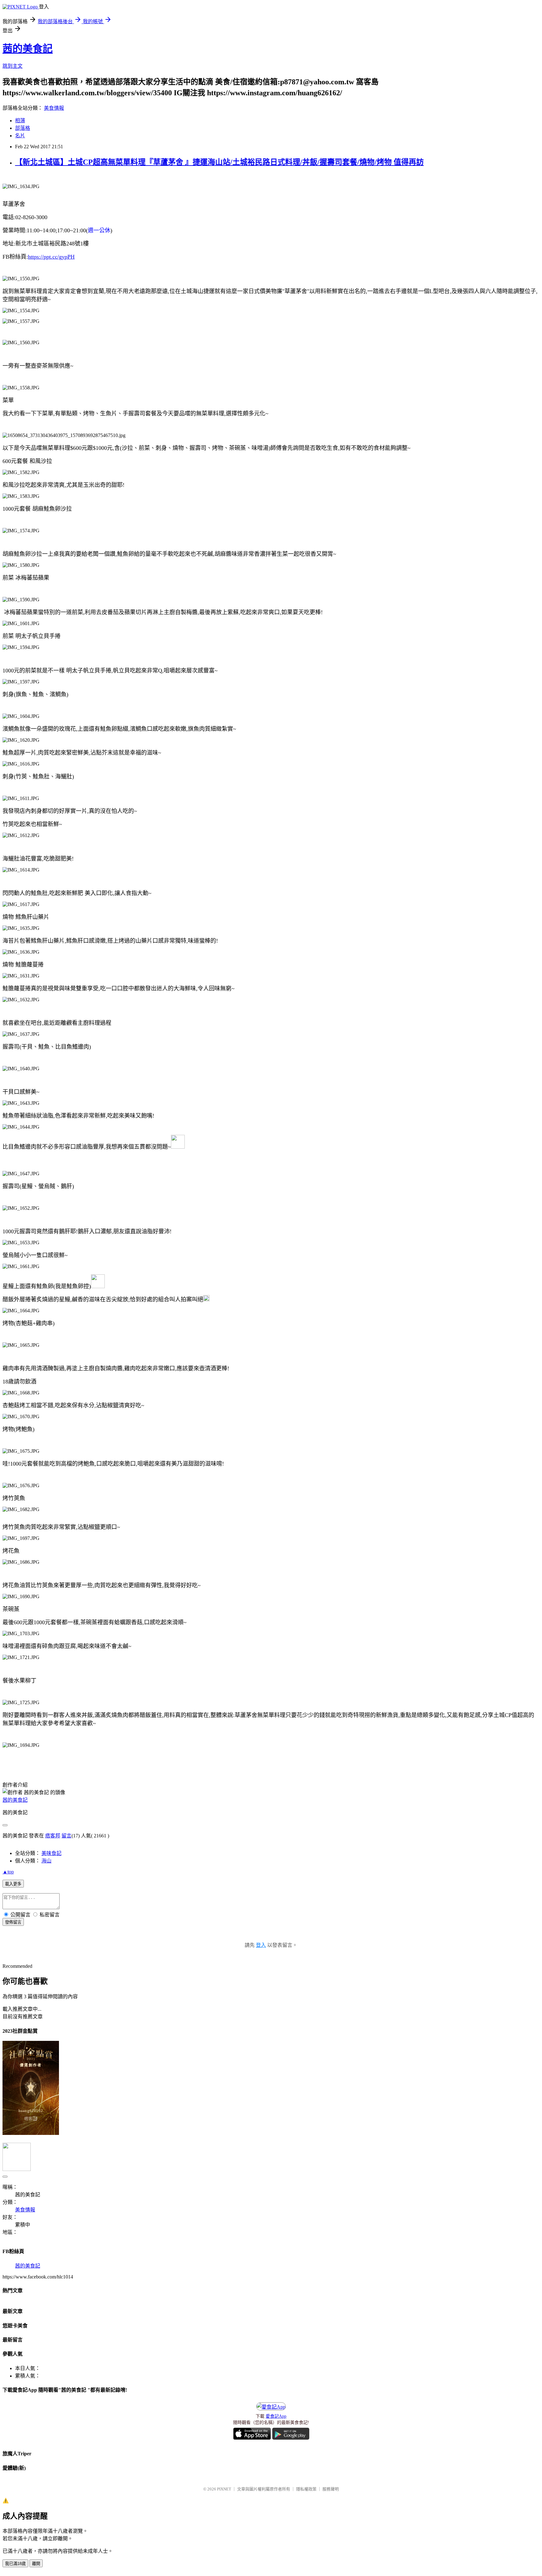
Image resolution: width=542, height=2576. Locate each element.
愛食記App (276, 2416)
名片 (20, 136)
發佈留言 (13, 1922)
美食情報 (54, 108)
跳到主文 (13, 66)
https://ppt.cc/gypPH (51, 257)
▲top (8, 1872)
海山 (46, 1861)
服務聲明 (331, 2489)
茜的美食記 (28, 49)
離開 (36, 2564)
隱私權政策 (306, 2489)
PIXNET (224, 2489)
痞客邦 (53, 1836)
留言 (66, 1836)
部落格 (23, 128)
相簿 (20, 121)
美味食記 (51, 1853)
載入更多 (13, 1884)
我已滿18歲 (15, 2564)
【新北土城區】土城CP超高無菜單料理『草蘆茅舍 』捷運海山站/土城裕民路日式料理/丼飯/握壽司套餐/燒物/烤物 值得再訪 (219, 162)
